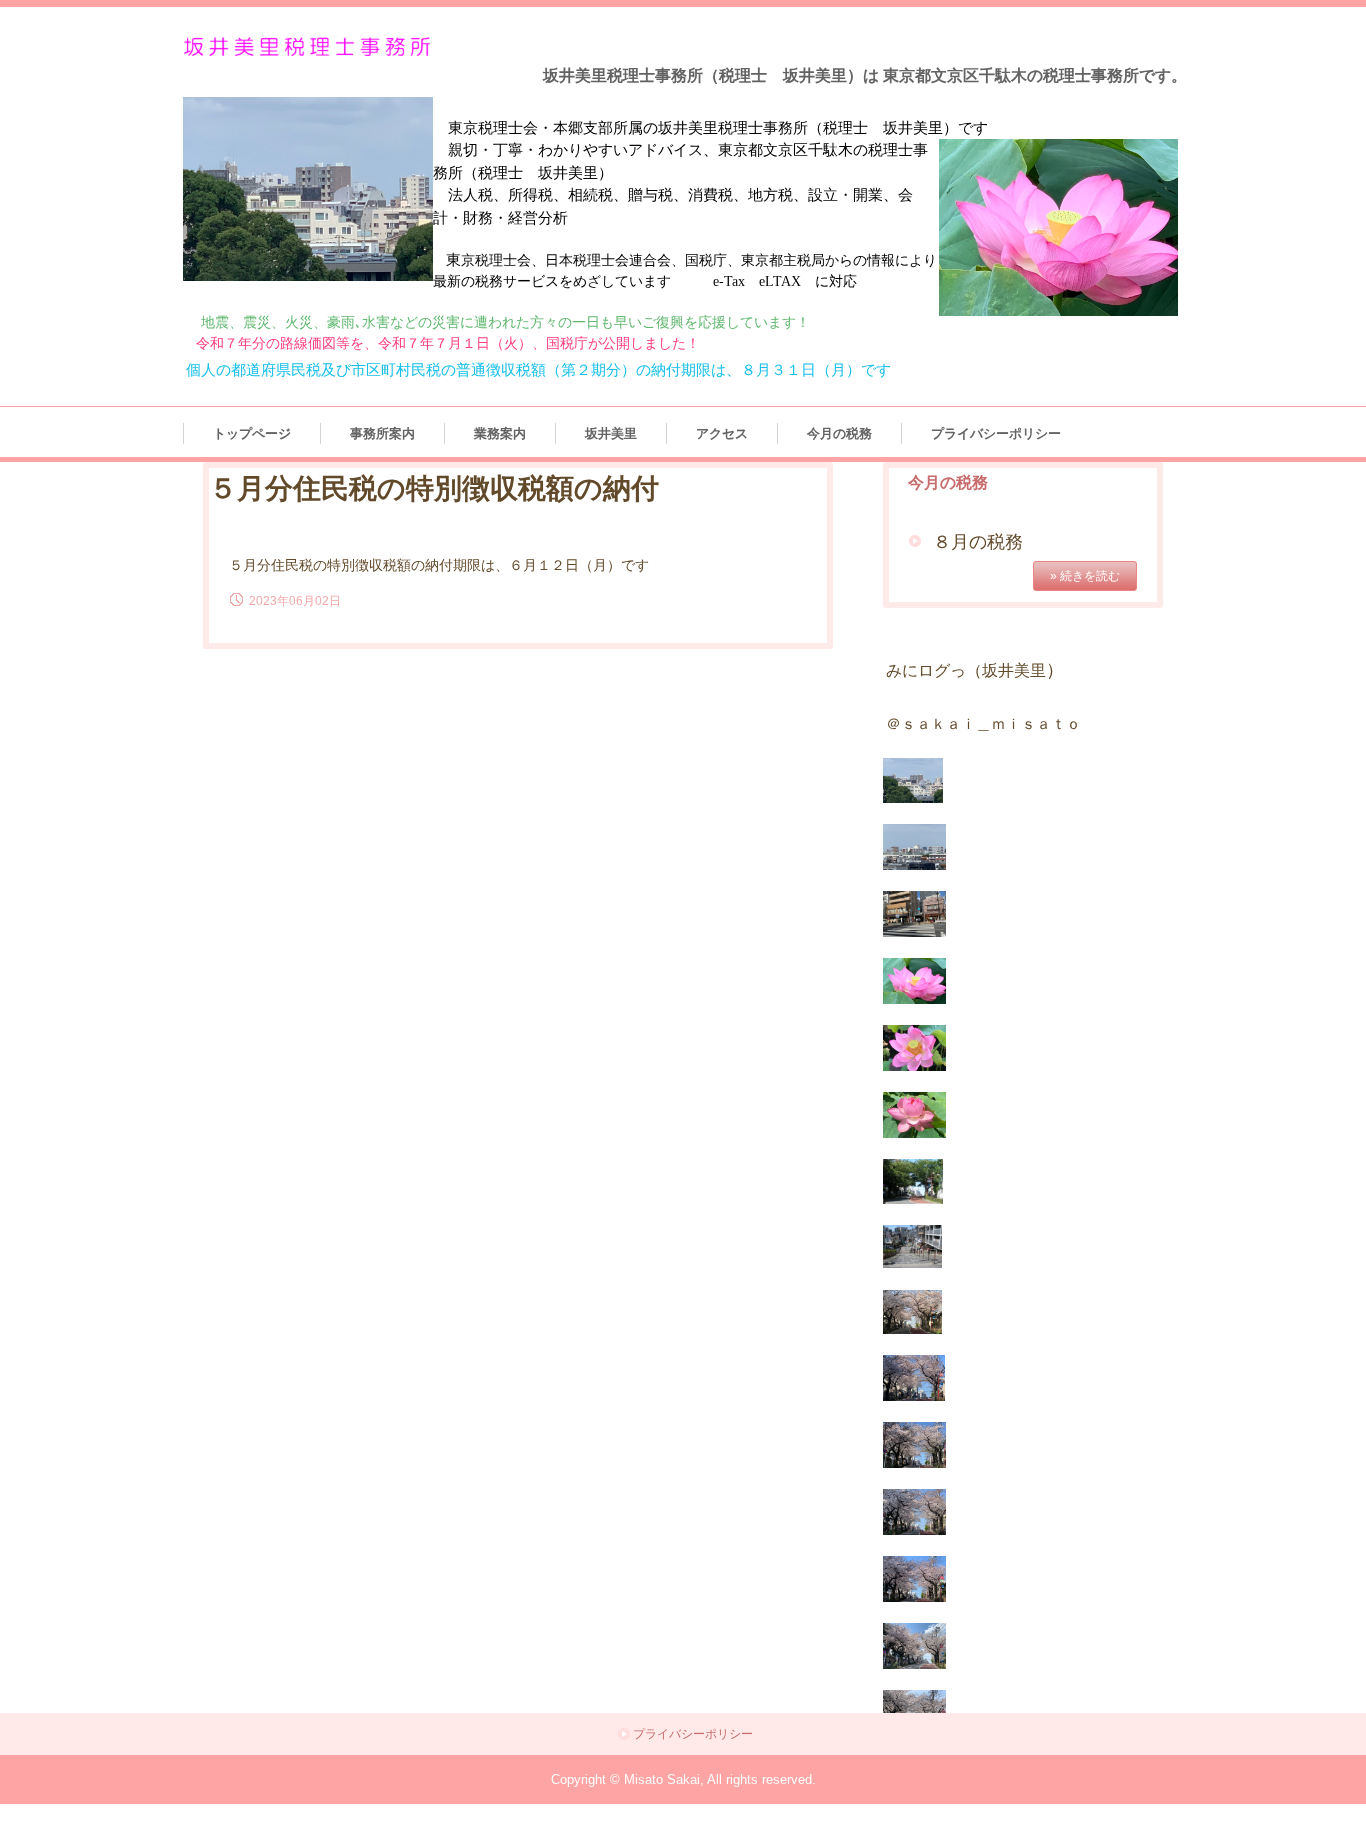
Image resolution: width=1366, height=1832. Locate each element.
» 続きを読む (1085, 576)
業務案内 (500, 433)
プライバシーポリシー (996, 433)
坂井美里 (611, 433)
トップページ (252, 433)
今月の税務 (839, 433)
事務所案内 (382, 433)
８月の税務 (978, 542)
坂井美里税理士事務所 (311, 47)
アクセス (722, 433)
